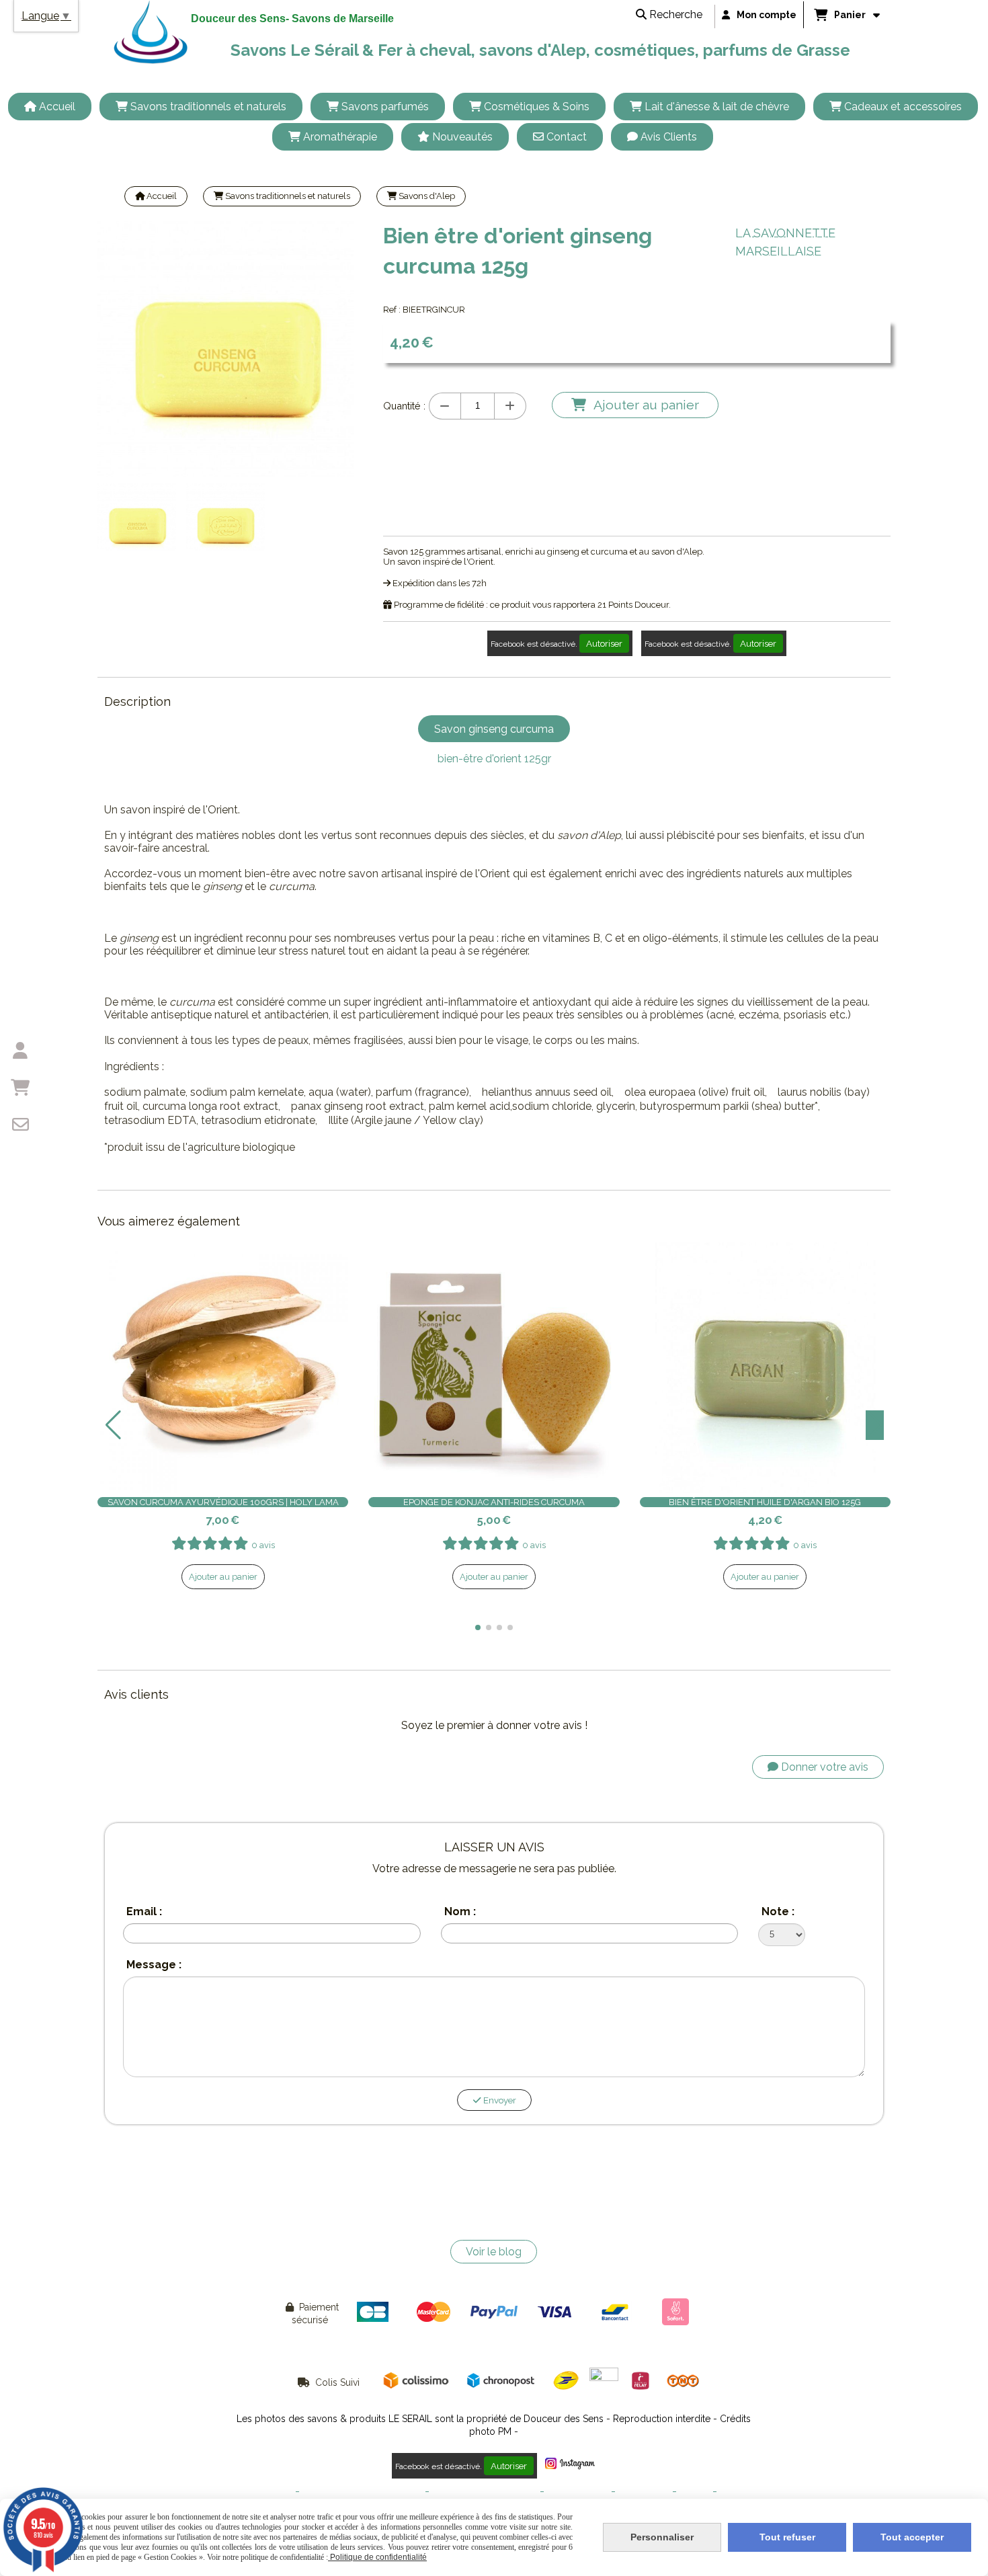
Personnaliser (662, 2537)
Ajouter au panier (223, 1577)
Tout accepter (912, 2537)
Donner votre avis (823, 1767)
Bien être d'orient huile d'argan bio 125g (765, 1502)
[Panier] (20, 1088)
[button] (478, 1627)
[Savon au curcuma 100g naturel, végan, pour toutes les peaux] (223, 1368)
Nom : (460, 1911)
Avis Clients (743, 2492)
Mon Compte (644, 2492)
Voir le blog (494, 2252)
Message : (154, 1965)
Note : (778, 1911)
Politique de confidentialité (485, 2492)
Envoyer (499, 2100)
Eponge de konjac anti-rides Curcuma (494, 1502)
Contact (695, 2492)
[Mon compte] (20, 1051)
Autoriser (604, 643)
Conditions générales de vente (362, 2492)
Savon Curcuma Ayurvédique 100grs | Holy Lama (223, 1502)
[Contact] (20, 1125)
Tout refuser (787, 2537)
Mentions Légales (258, 2492)
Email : (144, 1911)
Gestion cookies (578, 2492)
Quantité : (404, 406)
